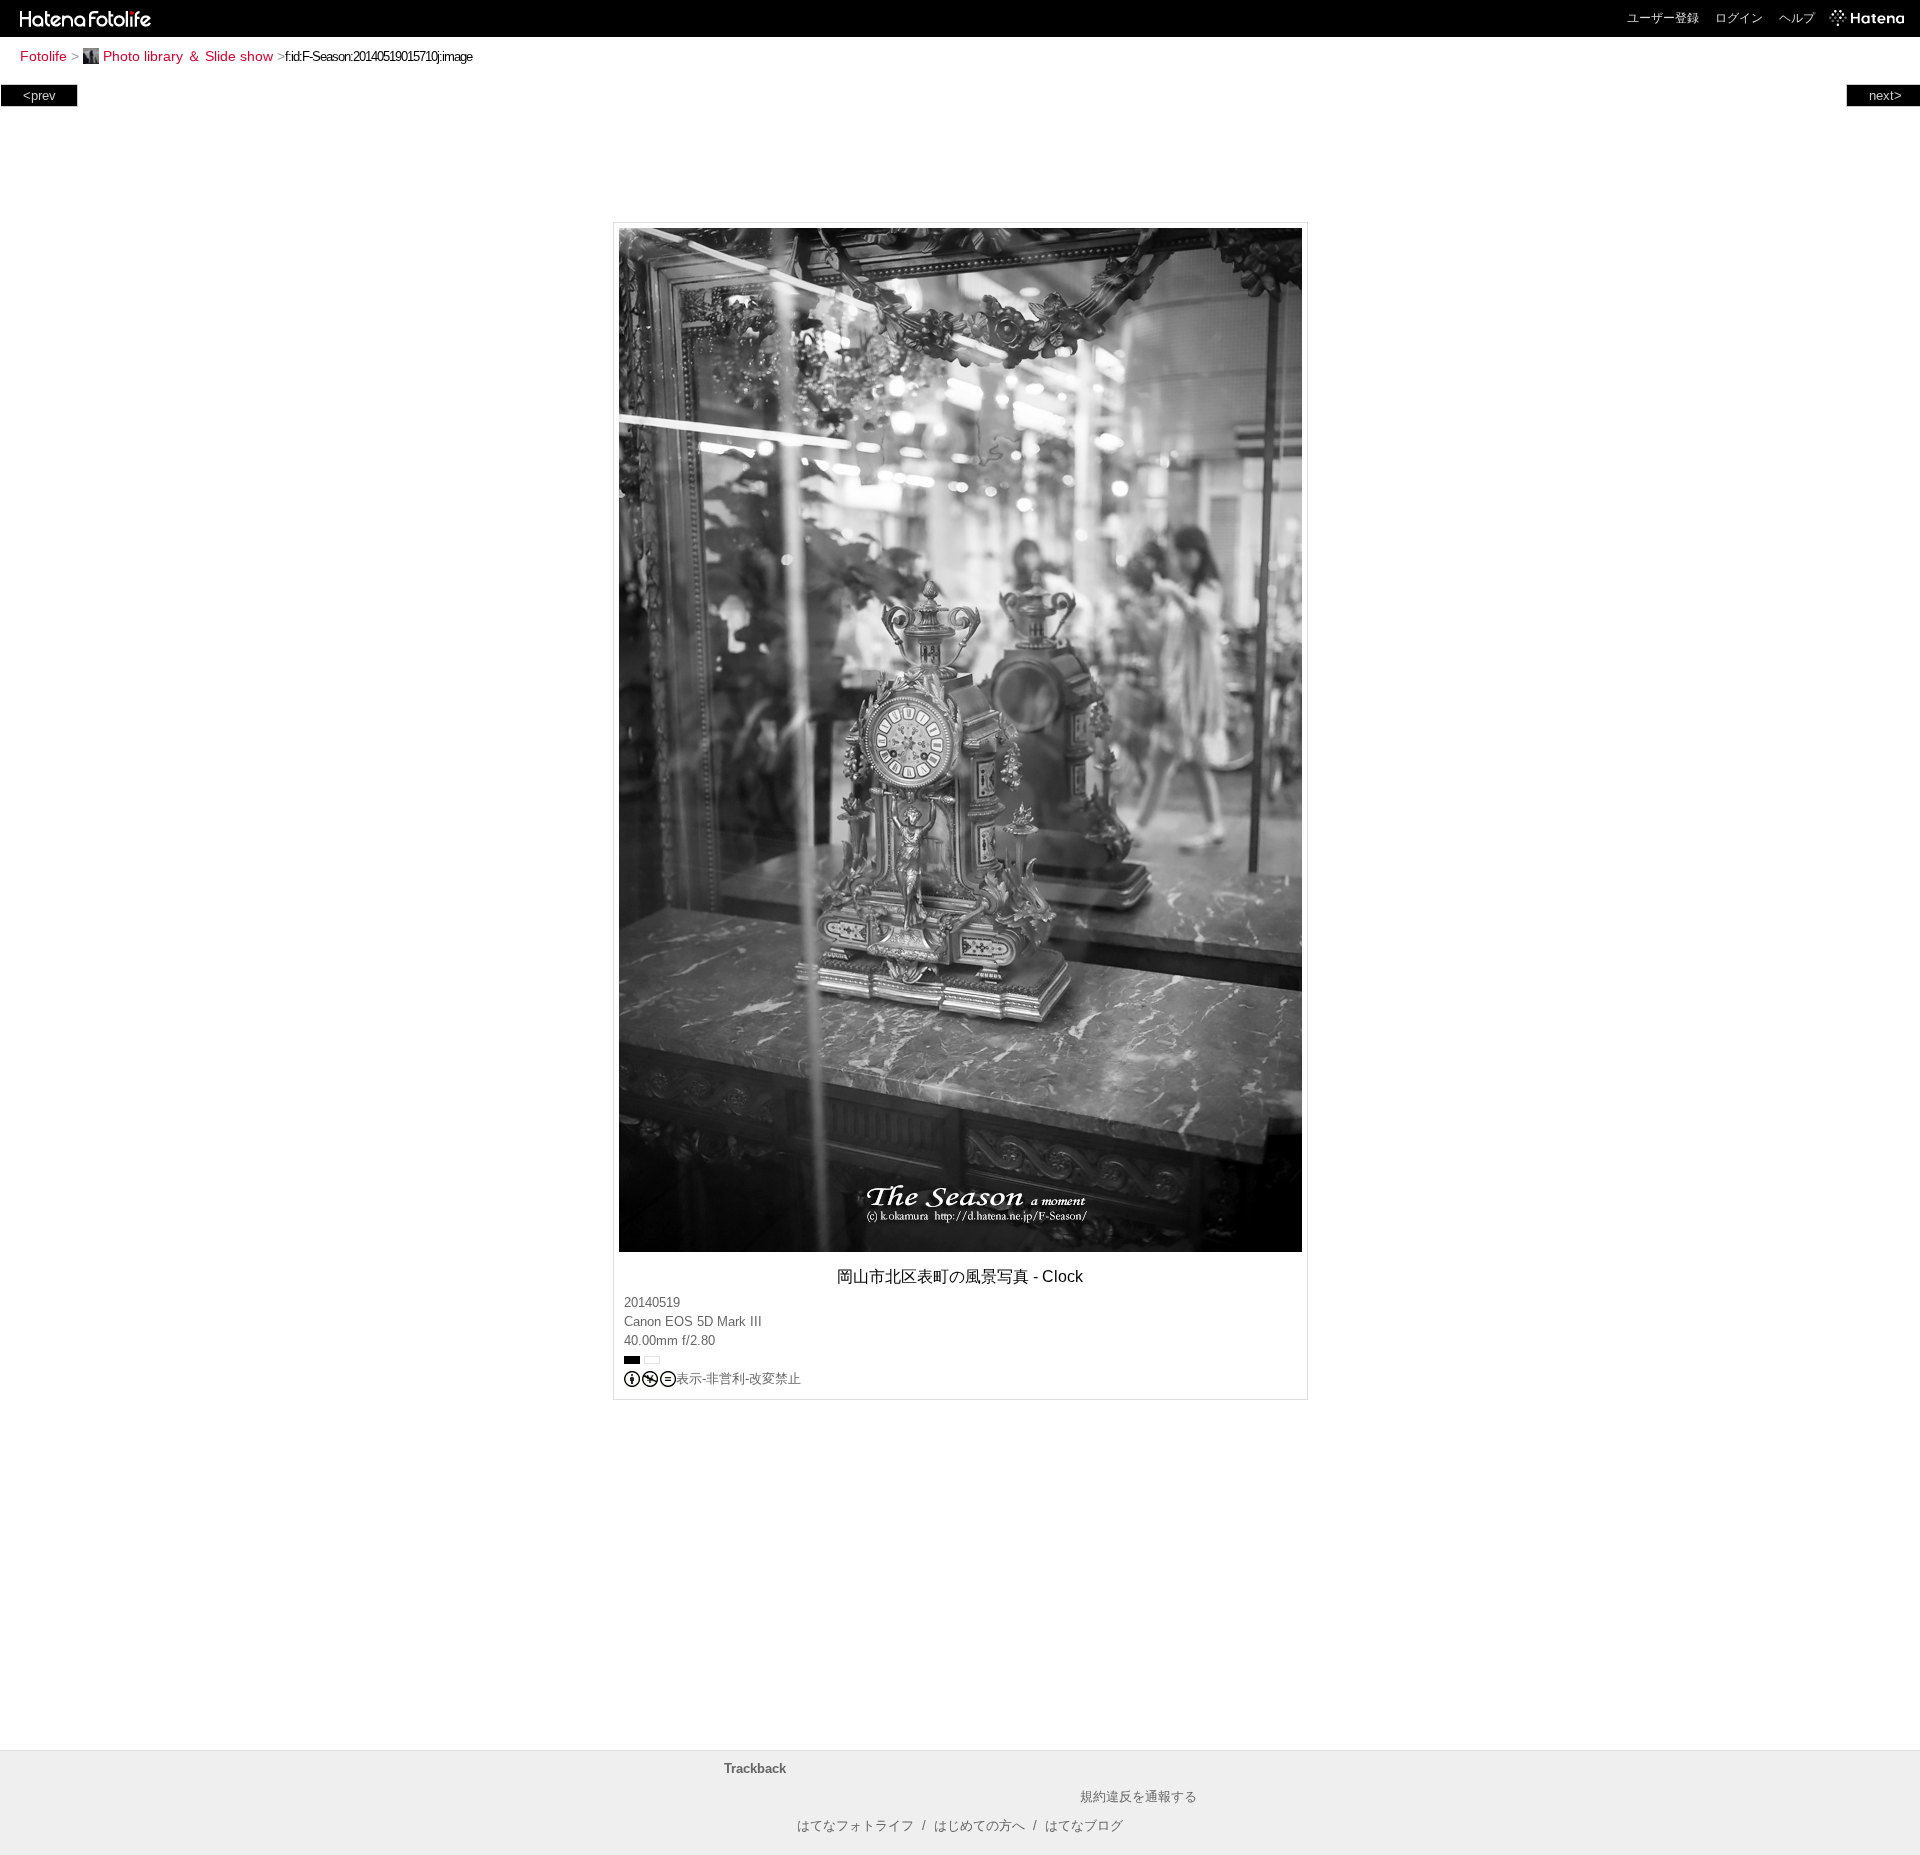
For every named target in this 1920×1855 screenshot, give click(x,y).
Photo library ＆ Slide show (188, 56)
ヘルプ (1797, 18)
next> (1885, 95)
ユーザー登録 (1663, 18)
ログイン (1739, 18)
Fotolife (43, 56)
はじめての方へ (979, 1825)
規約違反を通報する (1138, 1796)
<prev (39, 95)
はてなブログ (1084, 1825)
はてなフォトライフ (855, 1825)
